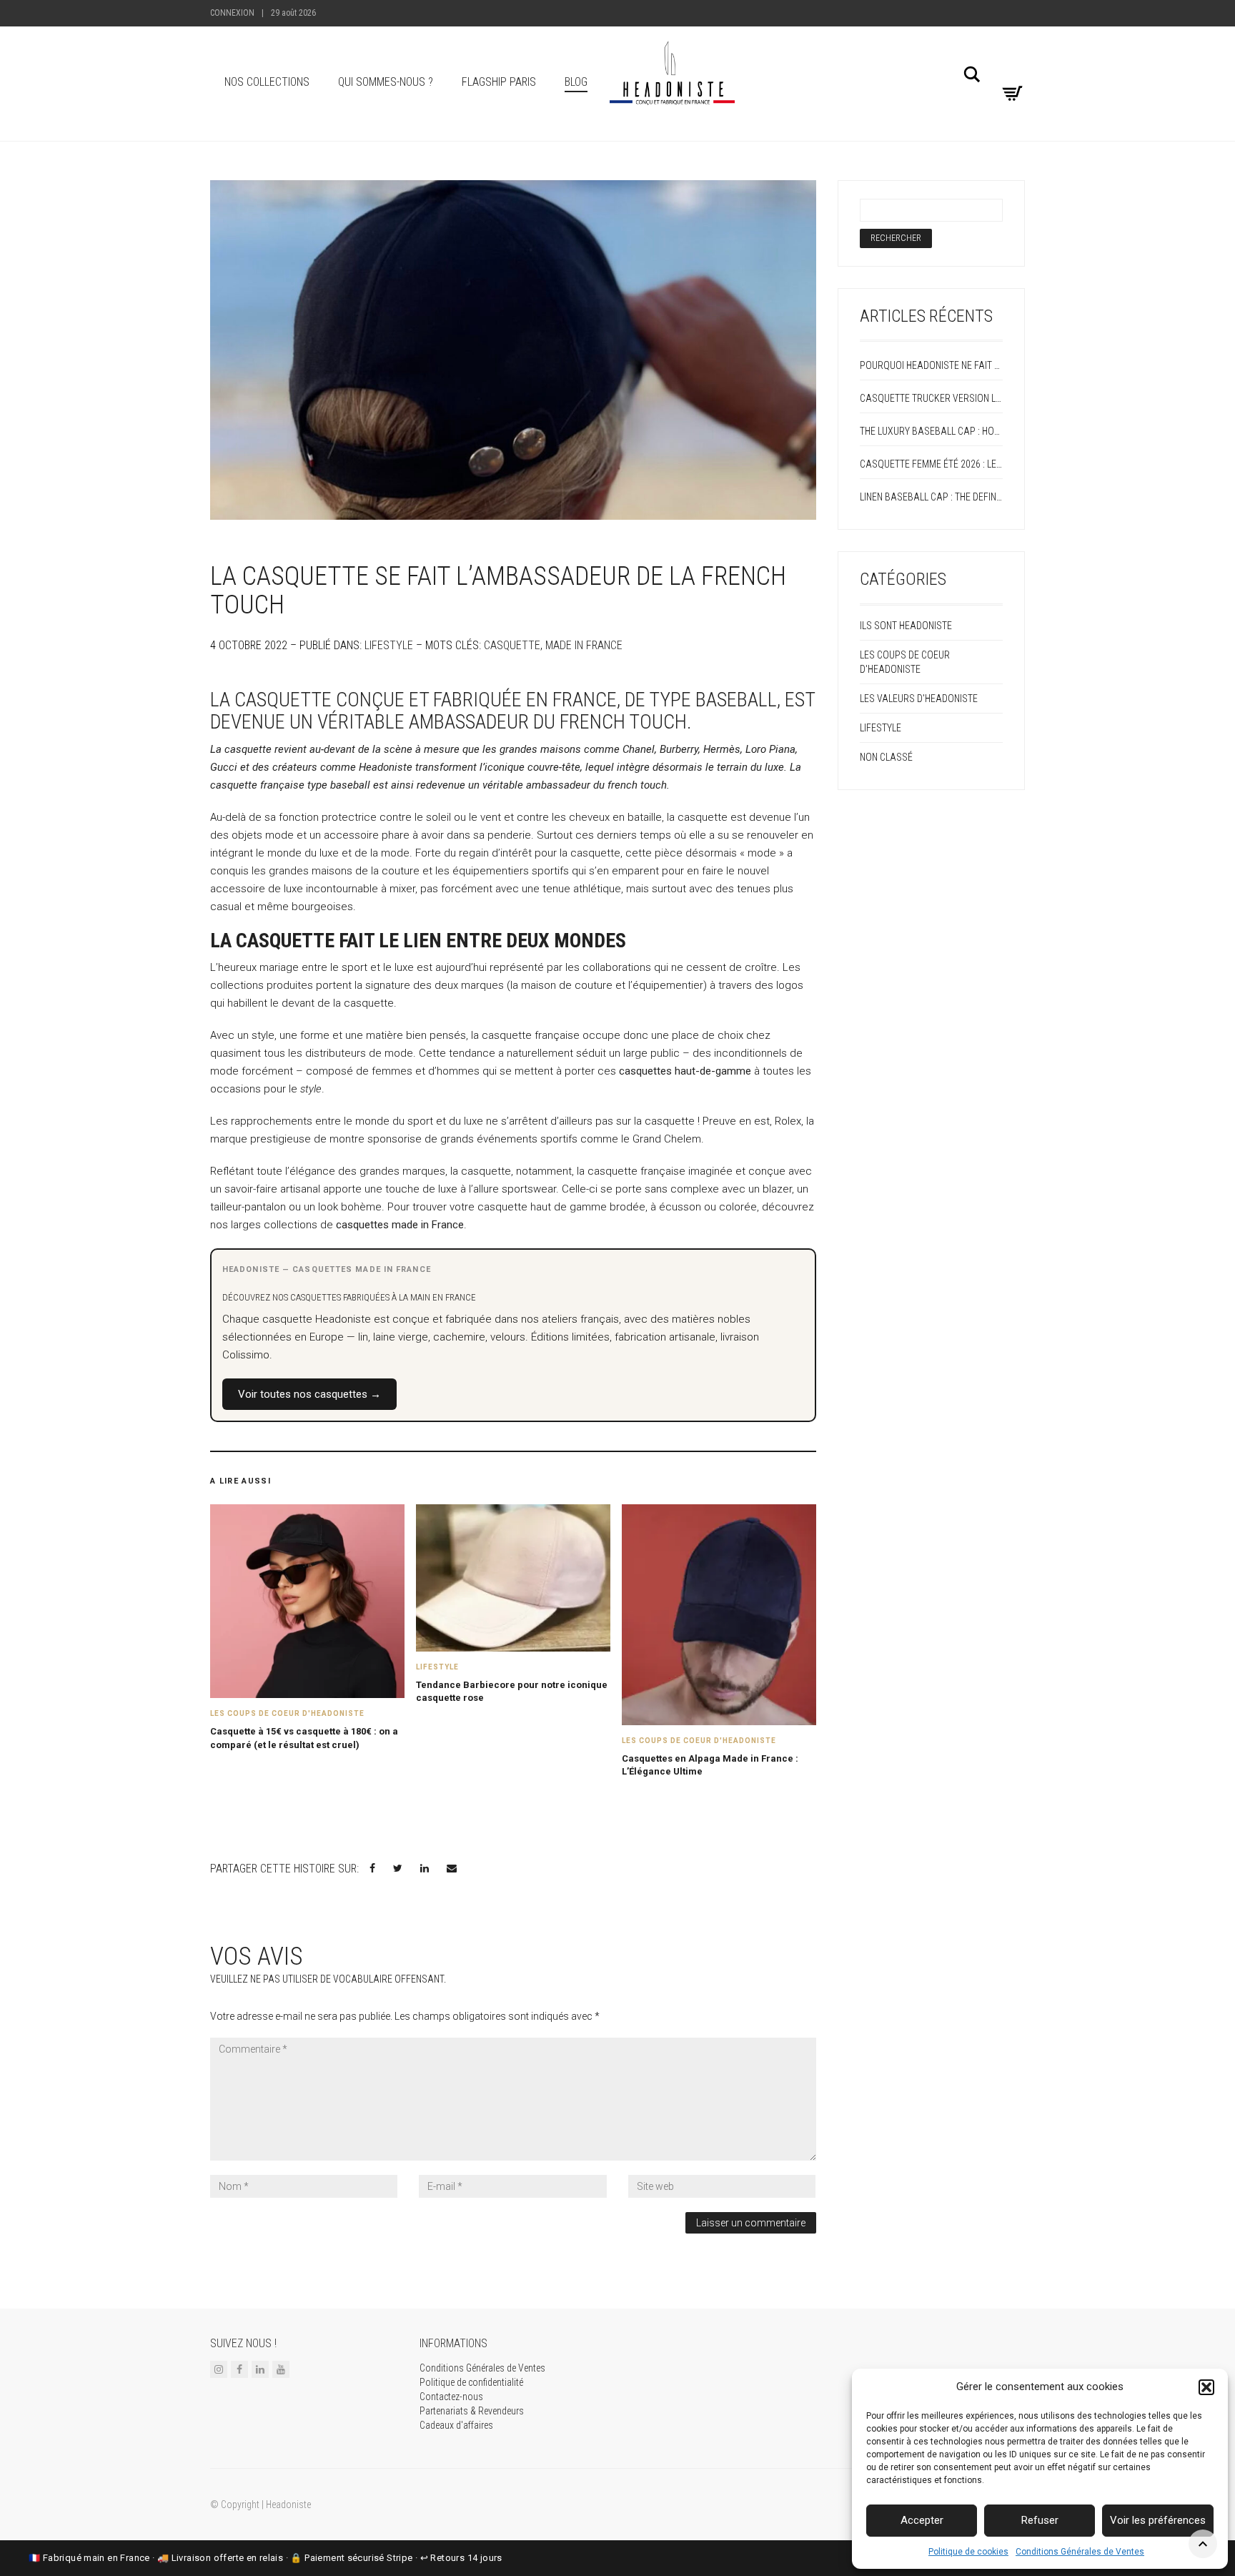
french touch (637, 785)
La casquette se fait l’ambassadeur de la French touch (498, 591)
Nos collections (267, 82)
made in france (584, 645)
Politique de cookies (968, 2552)
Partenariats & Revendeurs (472, 2411)
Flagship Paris (499, 82)
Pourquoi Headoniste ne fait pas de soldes (932, 365)
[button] (1206, 2387)
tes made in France (419, 1225)
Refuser (1040, 2520)
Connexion (232, 13)
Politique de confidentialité (471, 2382)
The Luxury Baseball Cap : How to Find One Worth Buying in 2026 (932, 431)
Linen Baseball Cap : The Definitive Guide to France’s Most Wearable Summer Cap (932, 497)
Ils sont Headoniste (906, 626)
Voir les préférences (1158, 2520)
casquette (512, 645)
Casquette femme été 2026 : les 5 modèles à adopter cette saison (932, 464)
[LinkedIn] (260, 2369)
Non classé (886, 757)
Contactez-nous (451, 2397)
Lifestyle (389, 645)
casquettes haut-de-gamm (682, 1071)
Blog (576, 82)
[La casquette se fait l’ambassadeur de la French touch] (513, 350)
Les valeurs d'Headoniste (919, 699)
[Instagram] (219, 2369)
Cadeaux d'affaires (456, 2425)
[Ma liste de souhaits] (1011, 71)
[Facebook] (239, 2369)
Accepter (922, 2520)
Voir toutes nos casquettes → (309, 1394)
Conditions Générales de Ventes (1080, 2552)
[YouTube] (281, 2369)
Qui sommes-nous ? (386, 82)
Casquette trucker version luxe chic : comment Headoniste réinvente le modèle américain (932, 398)
